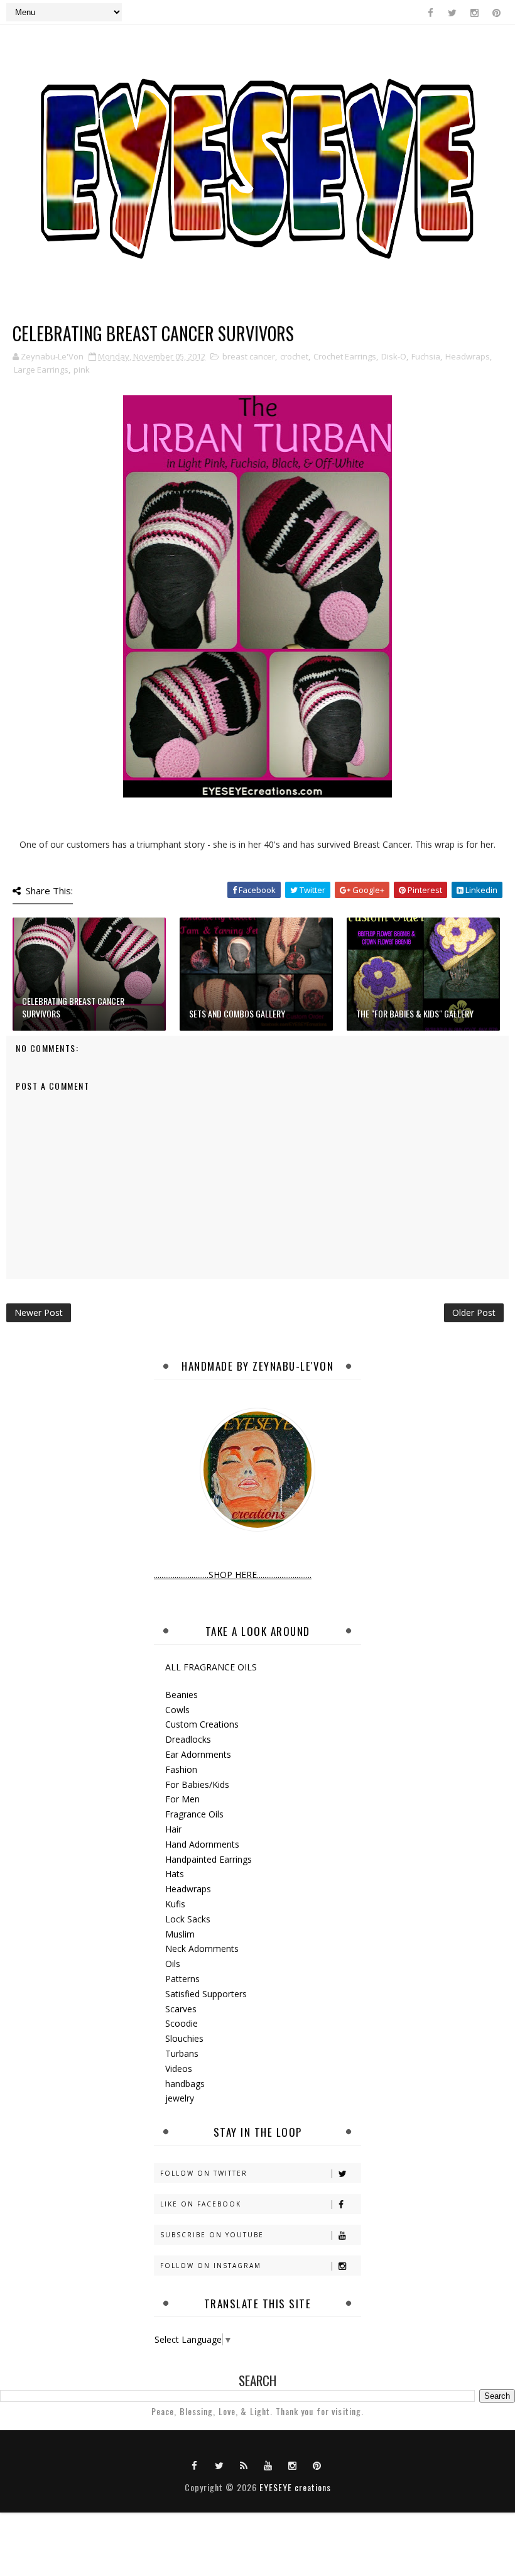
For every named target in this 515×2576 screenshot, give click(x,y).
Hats (175, 1874)
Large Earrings (41, 370)
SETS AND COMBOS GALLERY (237, 1013)
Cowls (177, 1710)
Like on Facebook (201, 2204)
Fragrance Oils (194, 1814)
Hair (173, 1829)
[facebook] (430, 13)
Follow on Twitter (204, 2173)
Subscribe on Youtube (212, 2235)
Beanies (182, 1695)
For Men (182, 1799)
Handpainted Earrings (209, 1859)
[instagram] (474, 13)
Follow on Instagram (211, 2266)
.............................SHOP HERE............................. (233, 1575)
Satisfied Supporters (206, 1994)
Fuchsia (426, 356)
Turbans (182, 2053)
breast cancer (249, 356)
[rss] (244, 2465)
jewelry (180, 2098)
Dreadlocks (188, 1739)
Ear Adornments (198, 1754)
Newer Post (39, 1313)
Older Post (474, 1313)
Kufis (175, 1904)
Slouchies (184, 2038)
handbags (185, 2084)
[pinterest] (496, 13)
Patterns (182, 1979)
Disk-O (394, 356)
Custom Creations (202, 1724)
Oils (173, 1964)
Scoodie (182, 2023)
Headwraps (468, 356)
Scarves (181, 2009)
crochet (294, 356)
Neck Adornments (202, 1948)
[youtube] (268, 2465)
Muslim (180, 1934)
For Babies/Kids (197, 1784)
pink (82, 370)
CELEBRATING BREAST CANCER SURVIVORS (73, 1007)
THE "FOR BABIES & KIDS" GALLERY (415, 1013)
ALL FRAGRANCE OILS (211, 1667)
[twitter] (452, 13)
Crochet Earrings (345, 356)
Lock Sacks (188, 1919)
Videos (179, 2069)
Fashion (181, 1769)
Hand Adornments (202, 1844)
